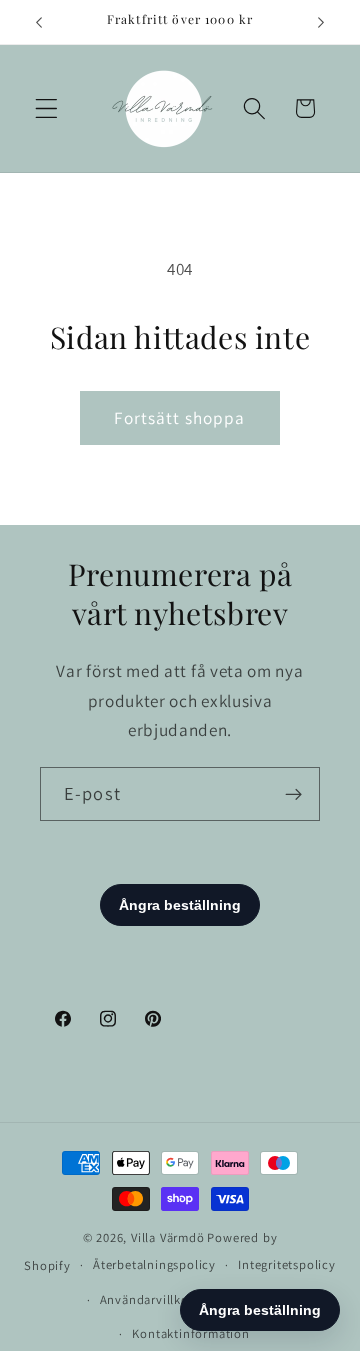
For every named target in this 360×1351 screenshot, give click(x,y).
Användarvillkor (147, 1299)
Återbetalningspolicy (154, 1264)
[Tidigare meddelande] (39, 22)
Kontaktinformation (191, 1333)
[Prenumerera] (293, 794)
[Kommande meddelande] (321, 22)
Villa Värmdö (168, 1237)
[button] (46, 108)
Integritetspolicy (287, 1264)
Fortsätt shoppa (179, 417)
